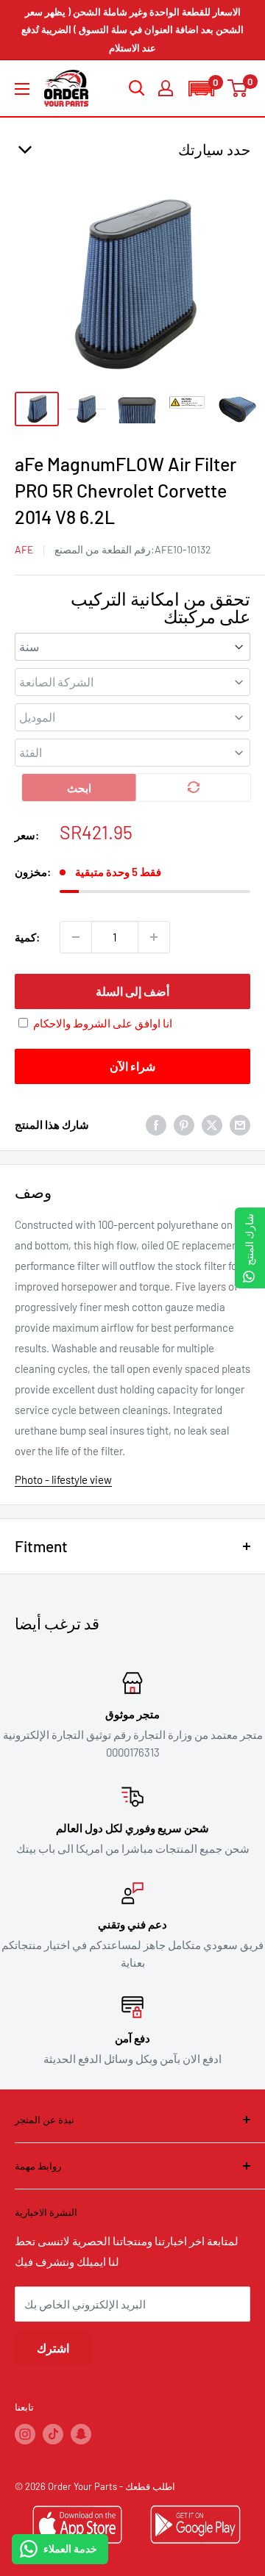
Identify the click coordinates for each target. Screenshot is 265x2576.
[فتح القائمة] (22, 89)
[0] (238, 88)
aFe (24, 549)
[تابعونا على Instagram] (25, 2434)
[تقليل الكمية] (76, 937)
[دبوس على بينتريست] (184, 1124)
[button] (201, 89)
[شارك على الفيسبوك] (156, 1124)
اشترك (53, 2348)
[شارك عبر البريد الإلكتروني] (240, 1124)
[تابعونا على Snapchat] (81, 2434)
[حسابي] (166, 88)
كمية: (27, 937)
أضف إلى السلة (132, 991)
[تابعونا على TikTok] (53, 2434)
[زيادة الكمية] (154, 937)
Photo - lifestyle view (63, 1479)
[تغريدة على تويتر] (212, 1124)
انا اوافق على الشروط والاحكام (103, 1023)
